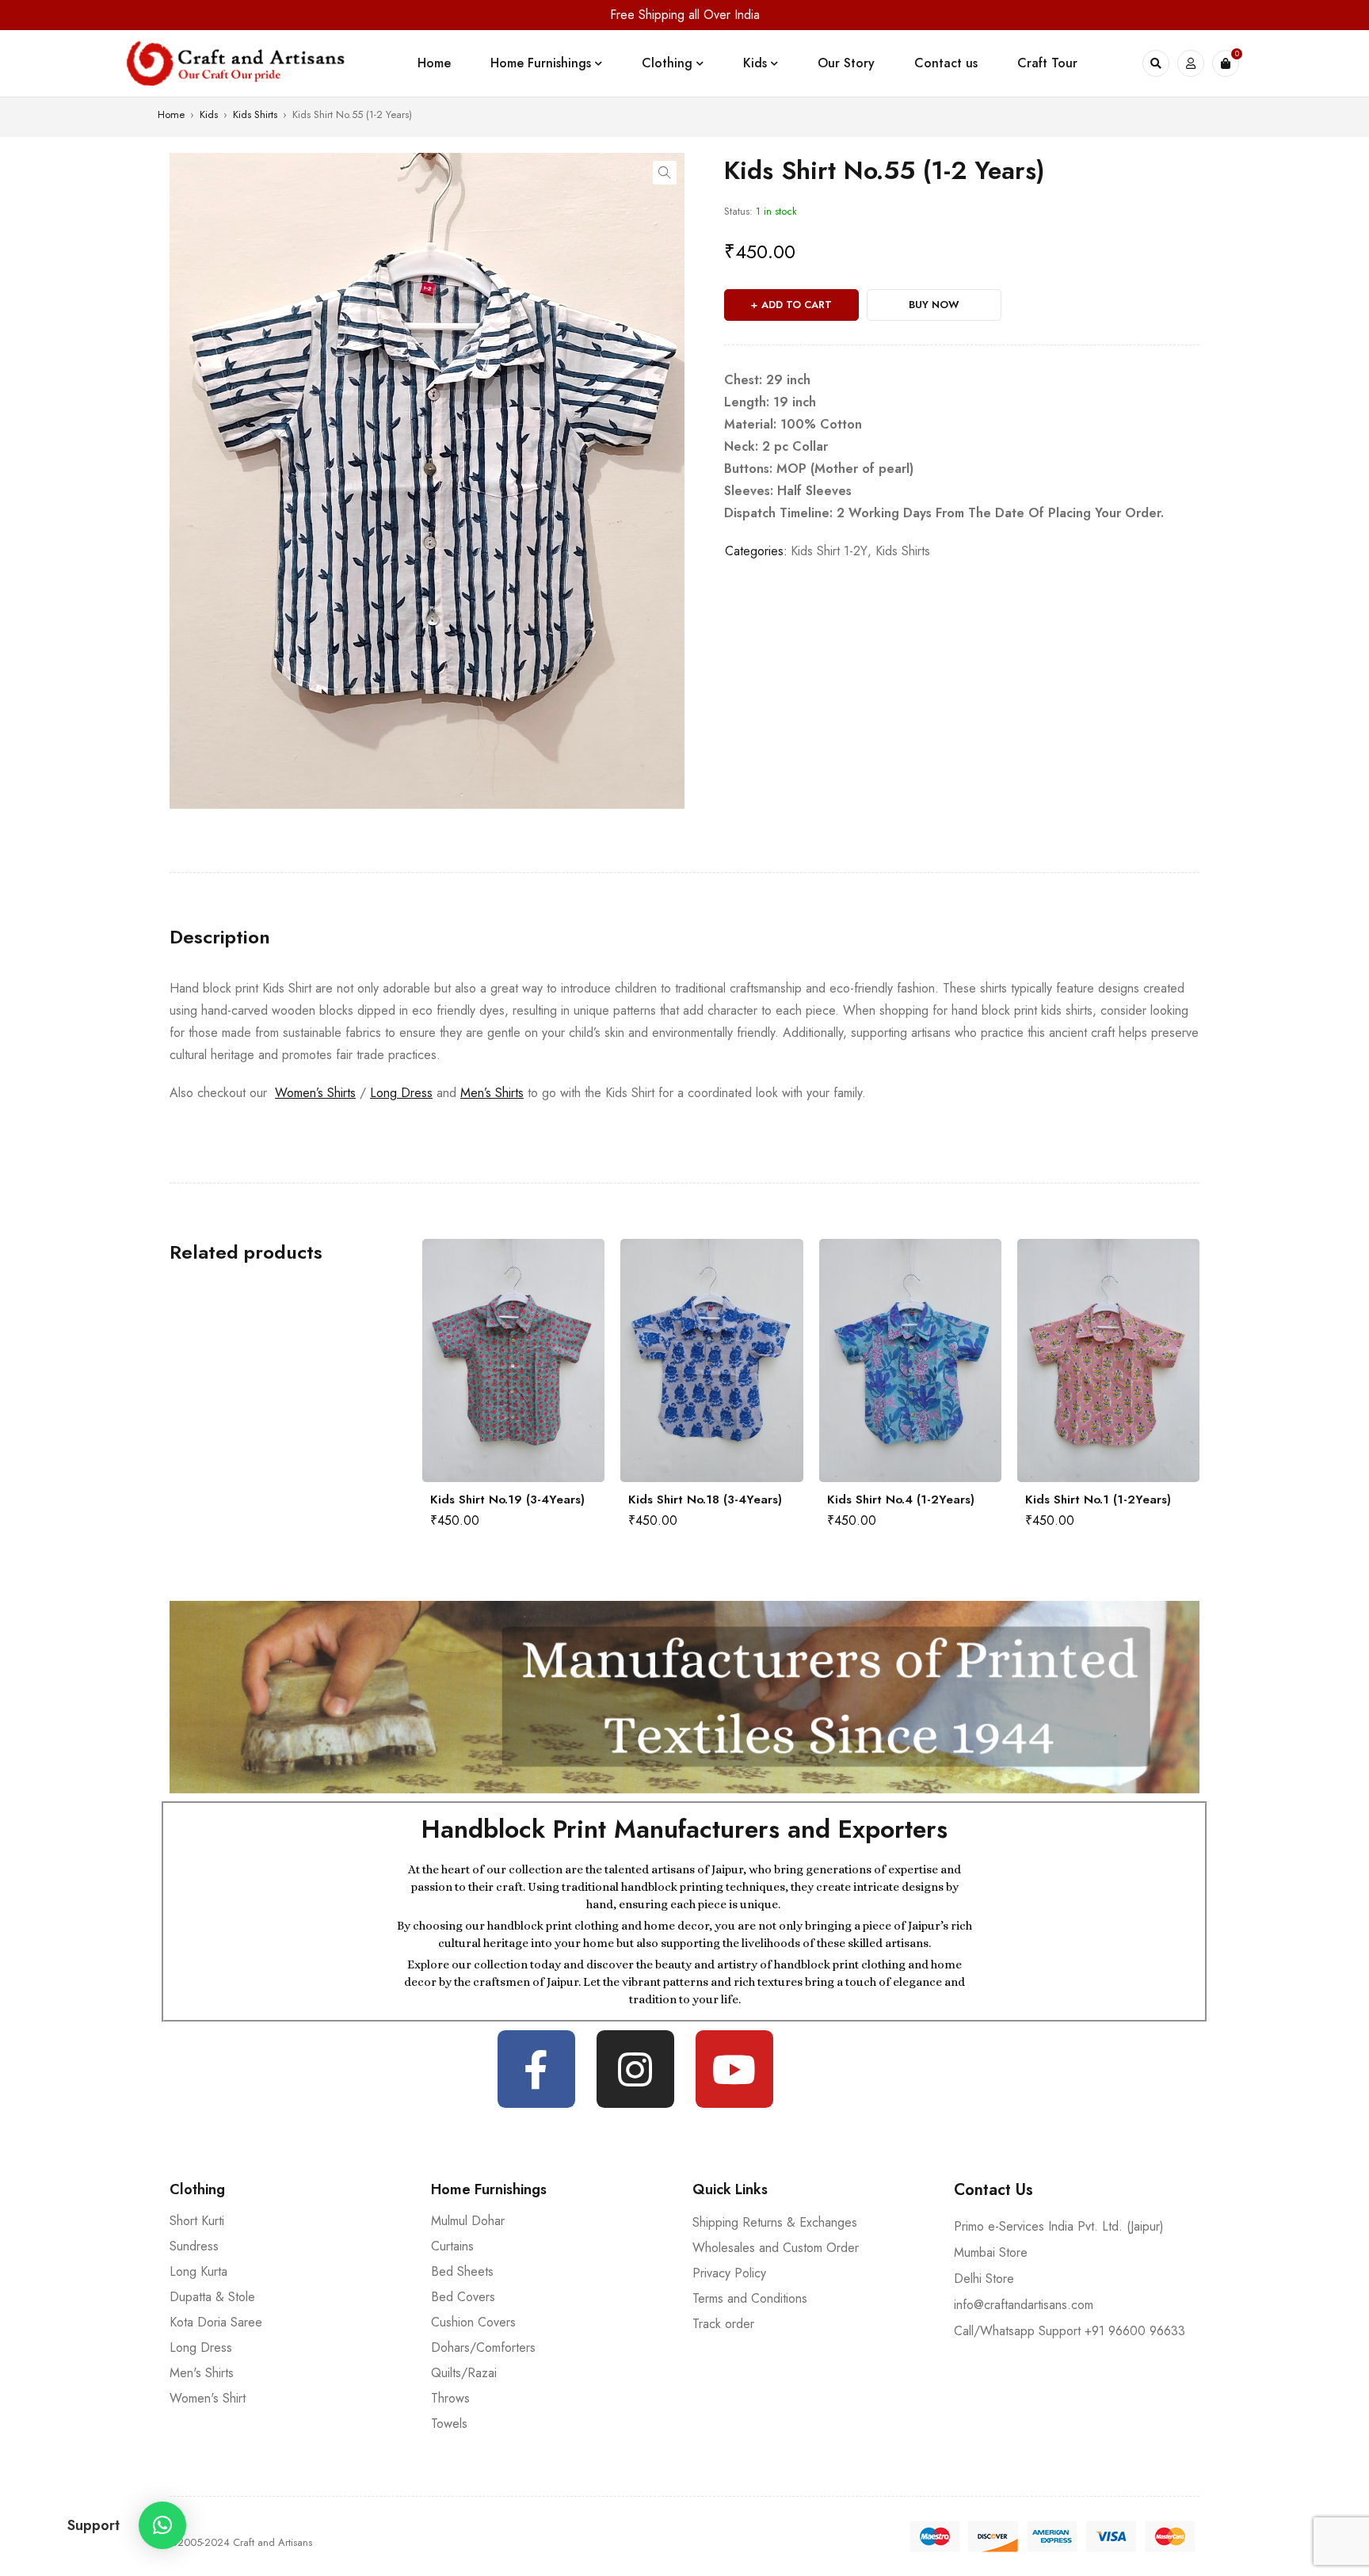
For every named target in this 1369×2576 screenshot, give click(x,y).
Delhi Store (984, 2279)
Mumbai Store (991, 2252)
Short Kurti (197, 2221)
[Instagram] (635, 2069)
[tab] (220, 937)
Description (220, 937)
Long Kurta (198, 2271)
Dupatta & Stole (212, 2297)
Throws (450, 2398)
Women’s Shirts (315, 1093)
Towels (449, 2424)
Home (171, 114)
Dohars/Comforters (483, 2347)
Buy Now (934, 305)
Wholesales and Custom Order (776, 2248)
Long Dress (401, 1093)
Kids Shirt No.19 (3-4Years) (507, 1499)
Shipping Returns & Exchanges (775, 2222)
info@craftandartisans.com (1024, 2305)
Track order (723, 2324)
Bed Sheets (462, 2271)
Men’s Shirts (492, 1093)
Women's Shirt (208, 2398)
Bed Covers (463, 2297)
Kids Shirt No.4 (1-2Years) (901, 1499)
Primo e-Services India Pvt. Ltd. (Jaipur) (1059, 2226)
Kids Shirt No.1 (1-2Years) (1098, 1499)
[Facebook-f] (536, 2069)
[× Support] (162, 2525)
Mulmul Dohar (468, 2221)
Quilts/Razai (464, 2373)
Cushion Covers (473, 2322)
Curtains (452, 2246)
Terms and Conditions (750, 2298)
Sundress (194, 2246)
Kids (209, 114)
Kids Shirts (255, 114)
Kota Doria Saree (216, 2322)
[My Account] (1191, 63)
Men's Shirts (202, 2373)
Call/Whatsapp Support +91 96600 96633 (1070, 2331)
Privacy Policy (729, 2273)
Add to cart (797, 305)
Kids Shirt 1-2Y (829, 551)
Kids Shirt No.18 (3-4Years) (705, 1499)
